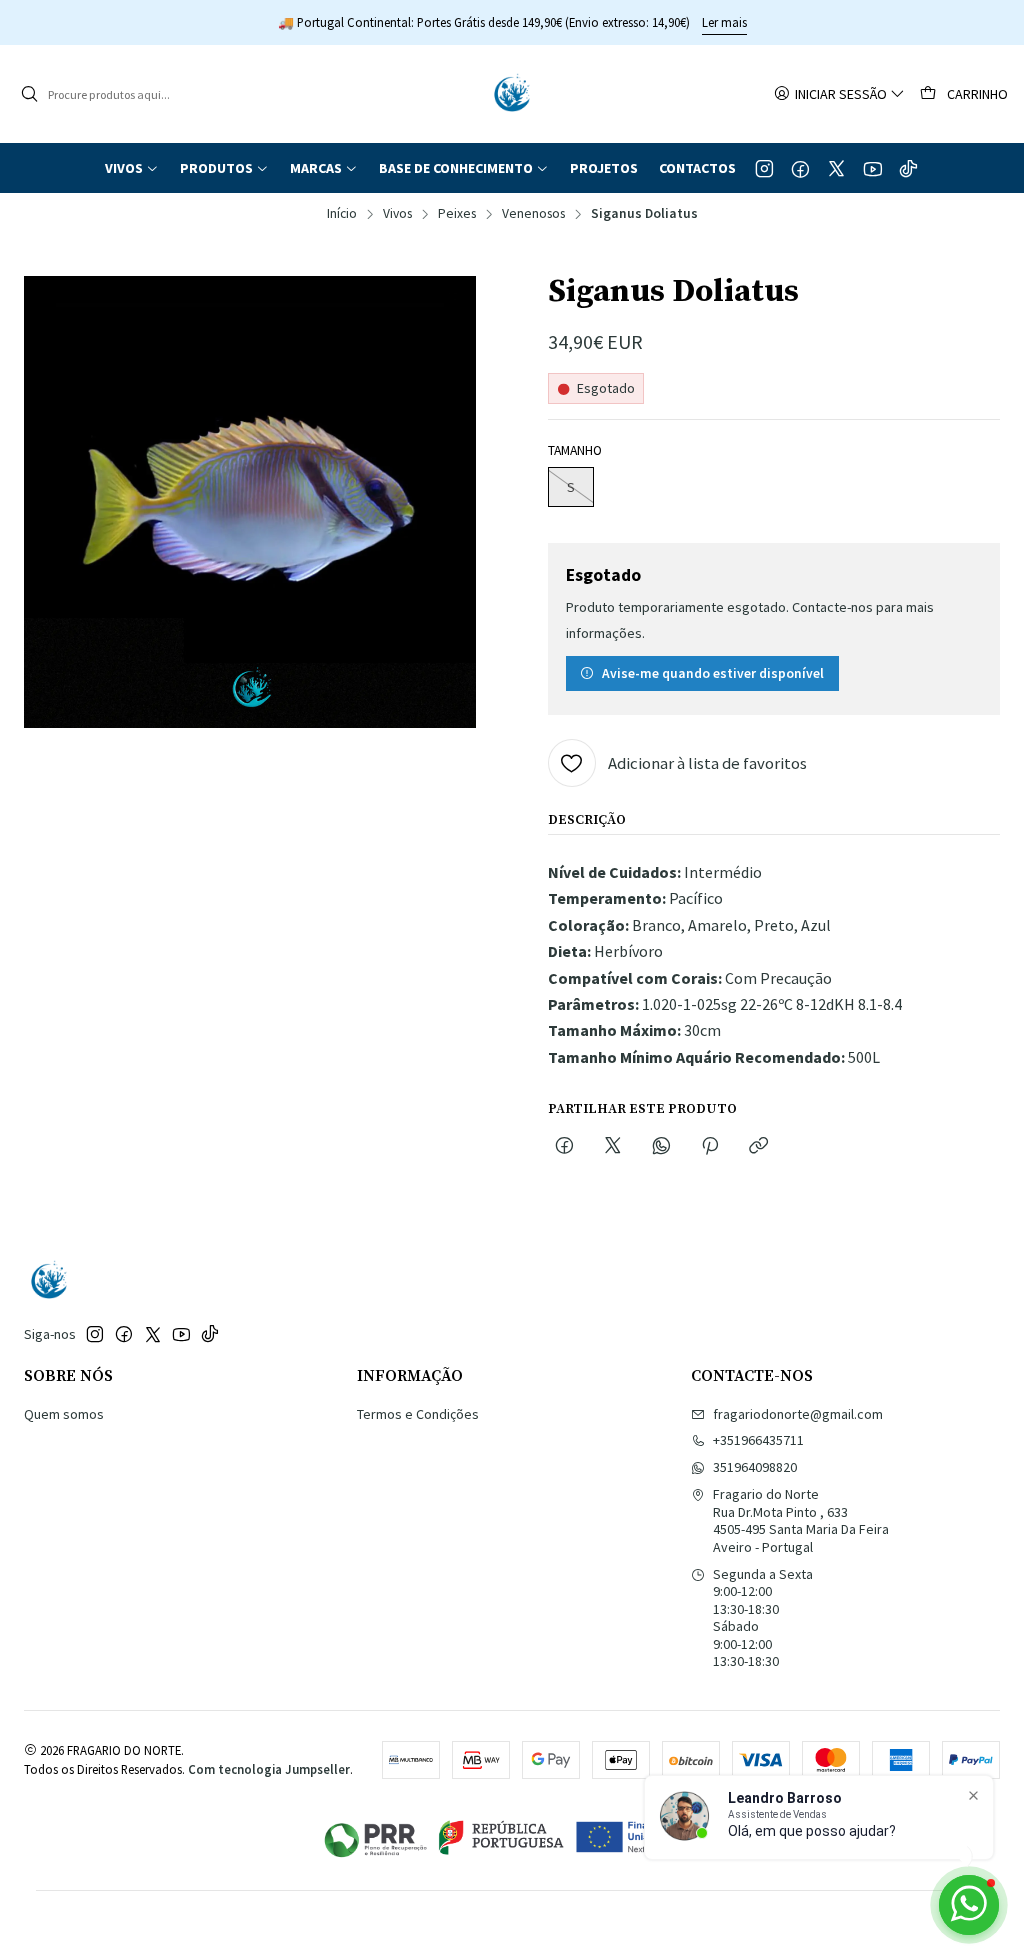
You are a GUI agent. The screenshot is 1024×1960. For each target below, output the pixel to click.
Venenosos (533, 214)
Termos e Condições (418, 1414)
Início (342, 214)
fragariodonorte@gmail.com (798, 1414)
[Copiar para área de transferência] (758, 1147)
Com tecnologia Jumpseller (269, 1769)
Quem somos (64, 1414)
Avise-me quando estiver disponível (713, 673)
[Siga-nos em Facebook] (800, 168)
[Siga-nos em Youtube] (872, 168)
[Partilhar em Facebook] (564, 1147)
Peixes (457, 214)
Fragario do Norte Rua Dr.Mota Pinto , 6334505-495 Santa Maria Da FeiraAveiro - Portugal (801, 1520)
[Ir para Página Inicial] (512, 94)
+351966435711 (758, 1440)
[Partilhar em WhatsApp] (661, 1147)
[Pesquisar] (29, 94)
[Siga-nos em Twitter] (836, 168)
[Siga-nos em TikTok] (908, 168)
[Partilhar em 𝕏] (613, 1147)
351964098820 (755, 1467)
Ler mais (724, 22)
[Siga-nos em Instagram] (764, 168)
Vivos (397, 214)
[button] (132, 168)
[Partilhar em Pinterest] (710, 1147)
